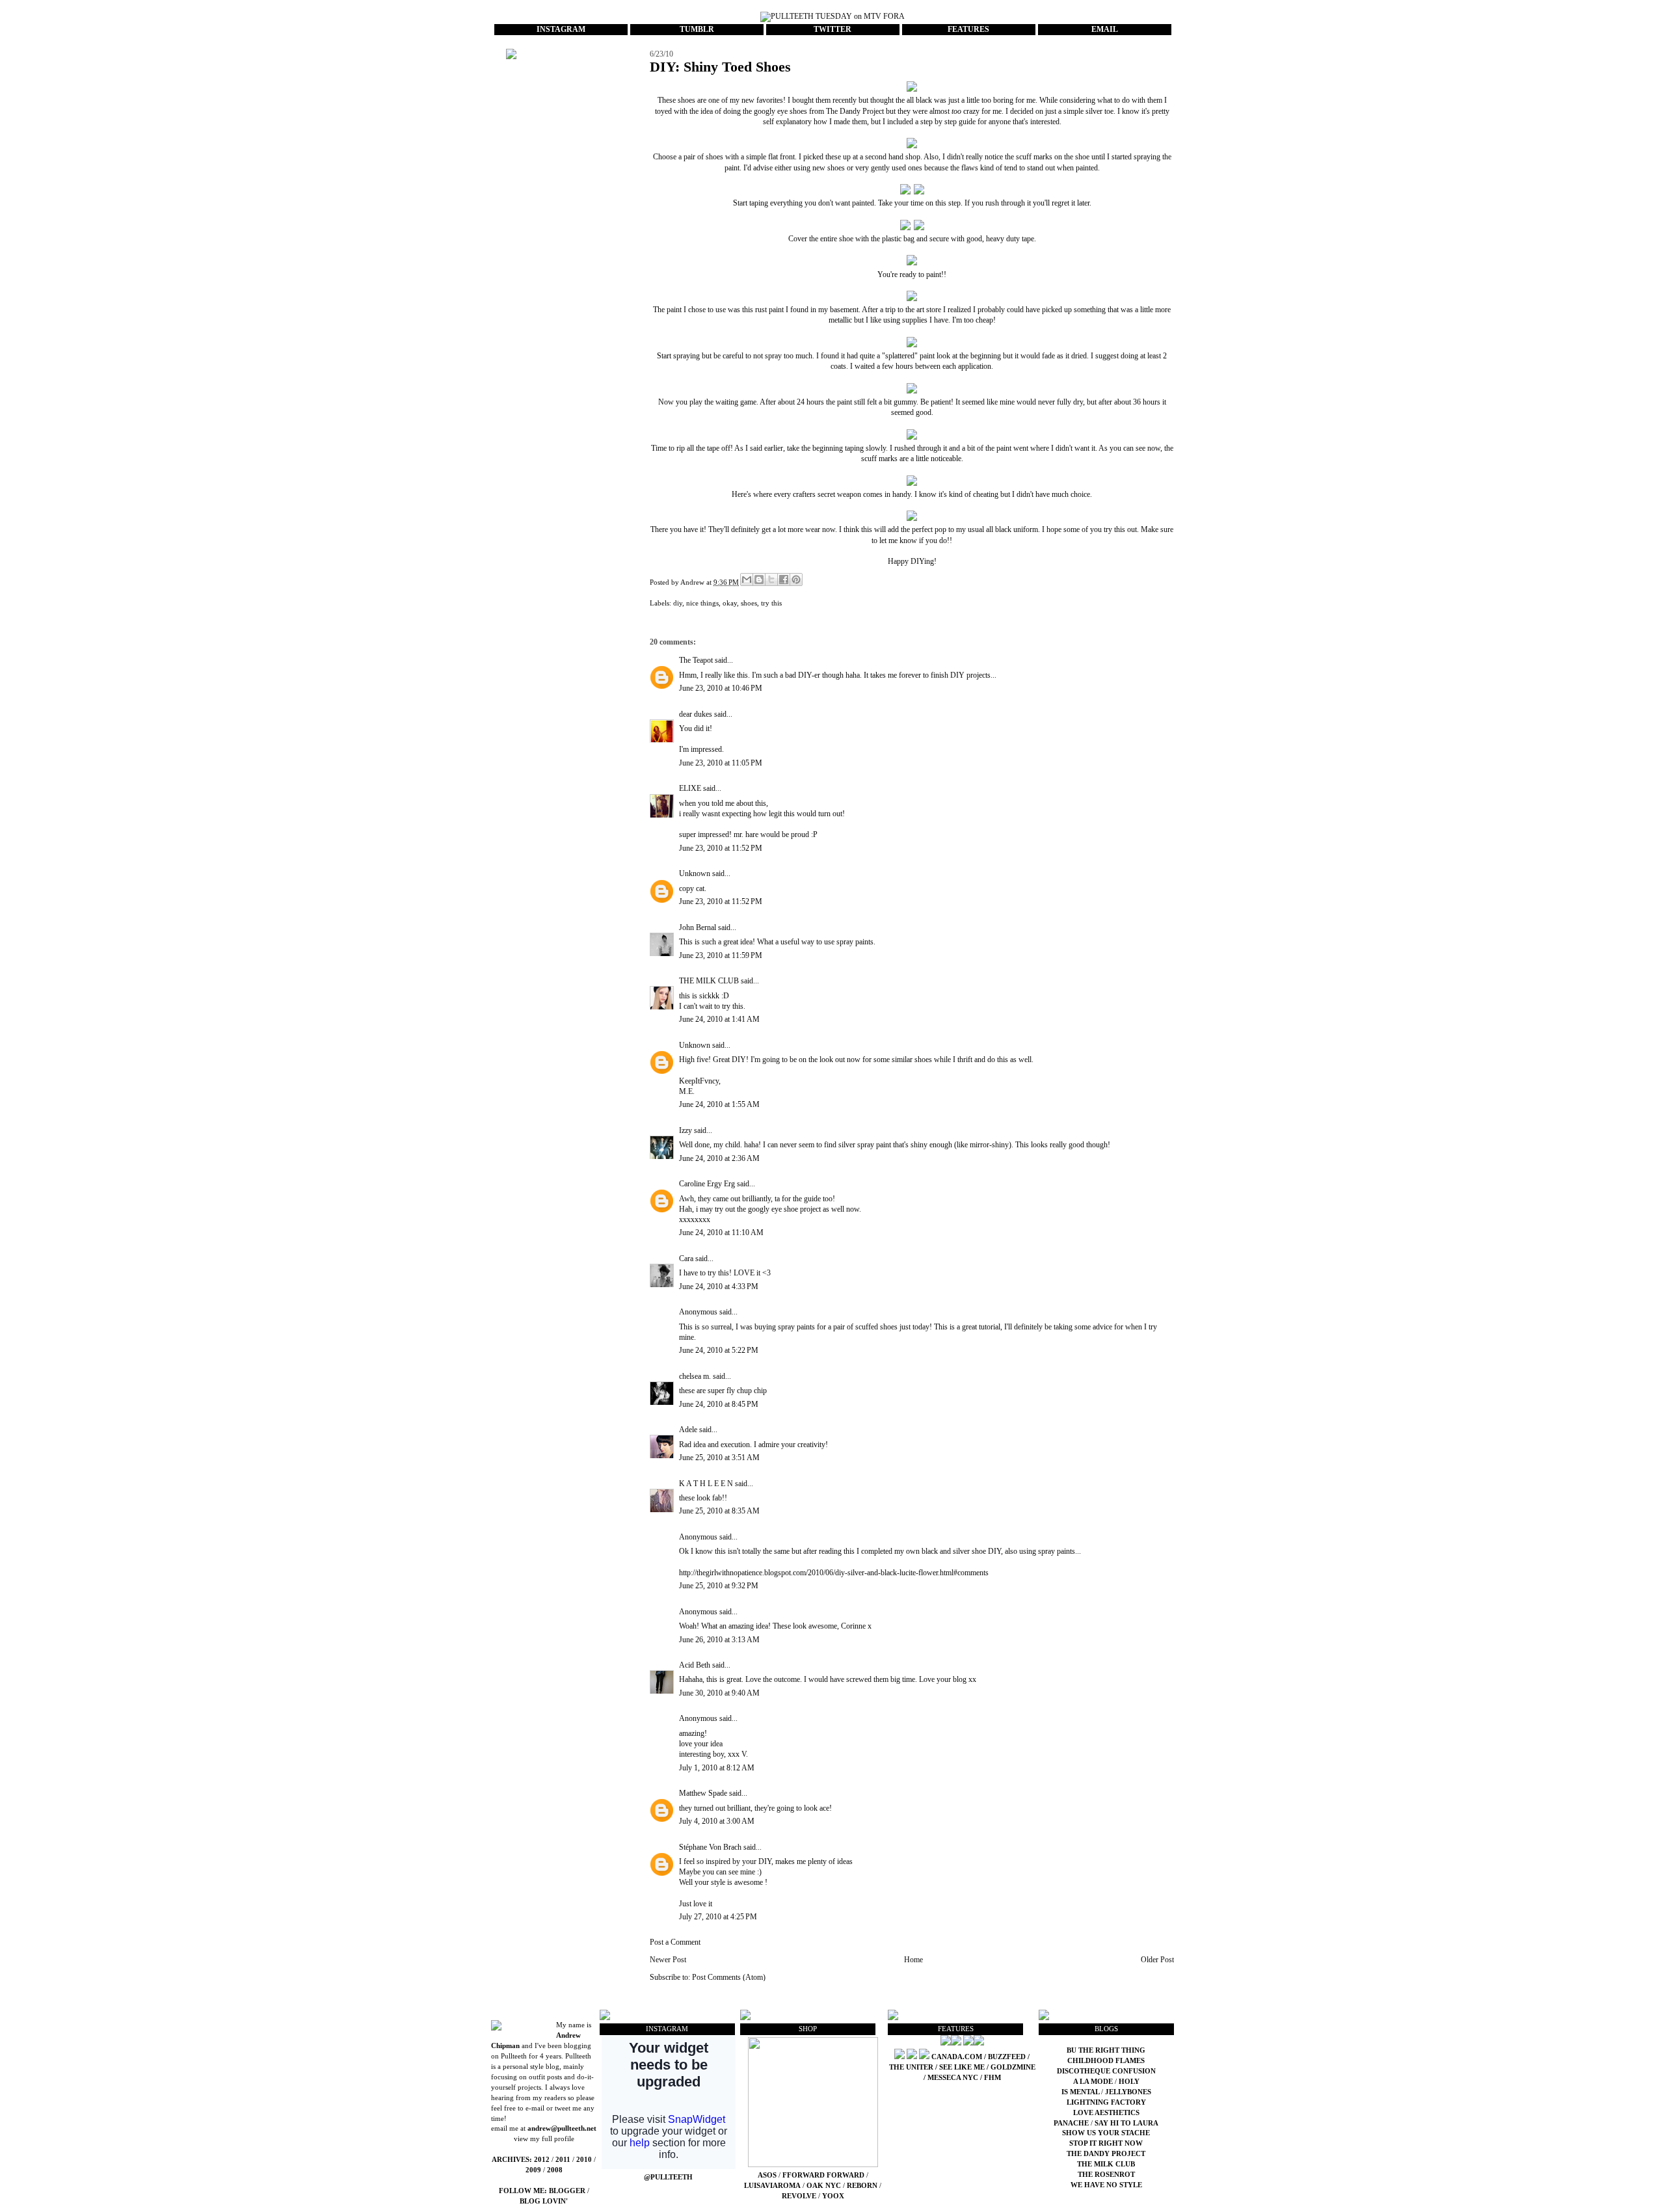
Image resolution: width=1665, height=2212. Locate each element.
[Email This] (747, 580)
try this (771, 603)
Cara (686, 1259)
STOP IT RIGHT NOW (1106, 2143)
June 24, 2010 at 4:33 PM (719, 1286)
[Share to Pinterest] (796, 580)
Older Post (1157, 1960)
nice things (702, 603)
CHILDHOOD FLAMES (1106, 2061)
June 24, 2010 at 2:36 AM (719, 1158)
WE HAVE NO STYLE (1106, 2185)
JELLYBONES (1128, 2092)
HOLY (1129, 2082)
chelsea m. (695, 1376)
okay (730, 603)
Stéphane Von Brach (710, 1847)
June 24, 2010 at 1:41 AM (719, 1019)
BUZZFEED (1007, 2057)
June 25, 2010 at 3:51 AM (719, 1458)
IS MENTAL (1081, 2092)
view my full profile (544, 2139)
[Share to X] (771, 580)
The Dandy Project (855, 111)
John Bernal (698, 927)
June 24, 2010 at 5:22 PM (719, 1350)
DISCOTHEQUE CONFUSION (1106, 2071)
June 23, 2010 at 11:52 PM (721, 848)
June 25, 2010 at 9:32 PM (719, 1586)
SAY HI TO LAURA (1126, 2123)
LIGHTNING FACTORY (1106, 2102)
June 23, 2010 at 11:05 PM (721, 763)
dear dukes (696, 714)
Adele (688, 1430)
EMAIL (1105, 29)
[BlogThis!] (759, 580)
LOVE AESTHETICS (1106, 2113)
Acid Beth (695, 1665)
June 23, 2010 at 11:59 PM (721, 955)
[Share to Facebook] (784, 580)
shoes (749, 603)
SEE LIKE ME (962, 2067)
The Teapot (696, 660)
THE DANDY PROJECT (1106, 2154)
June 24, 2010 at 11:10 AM (721, 1233)
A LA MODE (1093, 2082)
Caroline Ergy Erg (707, 1184)
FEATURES (968, 29)
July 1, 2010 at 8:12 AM (717, 1768)
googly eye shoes (780, 111)
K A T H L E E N (707, 1484)
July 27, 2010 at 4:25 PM (718, 1917)
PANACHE (1072, 2123)
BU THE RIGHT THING (1106, 2050)
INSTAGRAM (561, 29)
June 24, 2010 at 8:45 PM (719, 1404)
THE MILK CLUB (709, 981)
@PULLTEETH (668, 2177)
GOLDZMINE (1013, 2067)
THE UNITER (911, 2067)
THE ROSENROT (1106, 2175)
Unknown (695, 873)
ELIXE (690, 788)
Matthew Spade (703, 1793)
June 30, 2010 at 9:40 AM (719, 1693)
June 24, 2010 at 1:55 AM (719, 1104)
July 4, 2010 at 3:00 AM (717, 1821)
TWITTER (832, 29)
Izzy (686, 1130)
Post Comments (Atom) (729, 1977)
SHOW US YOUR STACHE (1106, 2133)
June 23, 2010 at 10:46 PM (721, 688)
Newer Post (668, 1960)
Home (913, 1960)
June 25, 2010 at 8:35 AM (719, 1511)
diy (678, 603)
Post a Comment (675, 1942)
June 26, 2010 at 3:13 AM (719, 1640)
